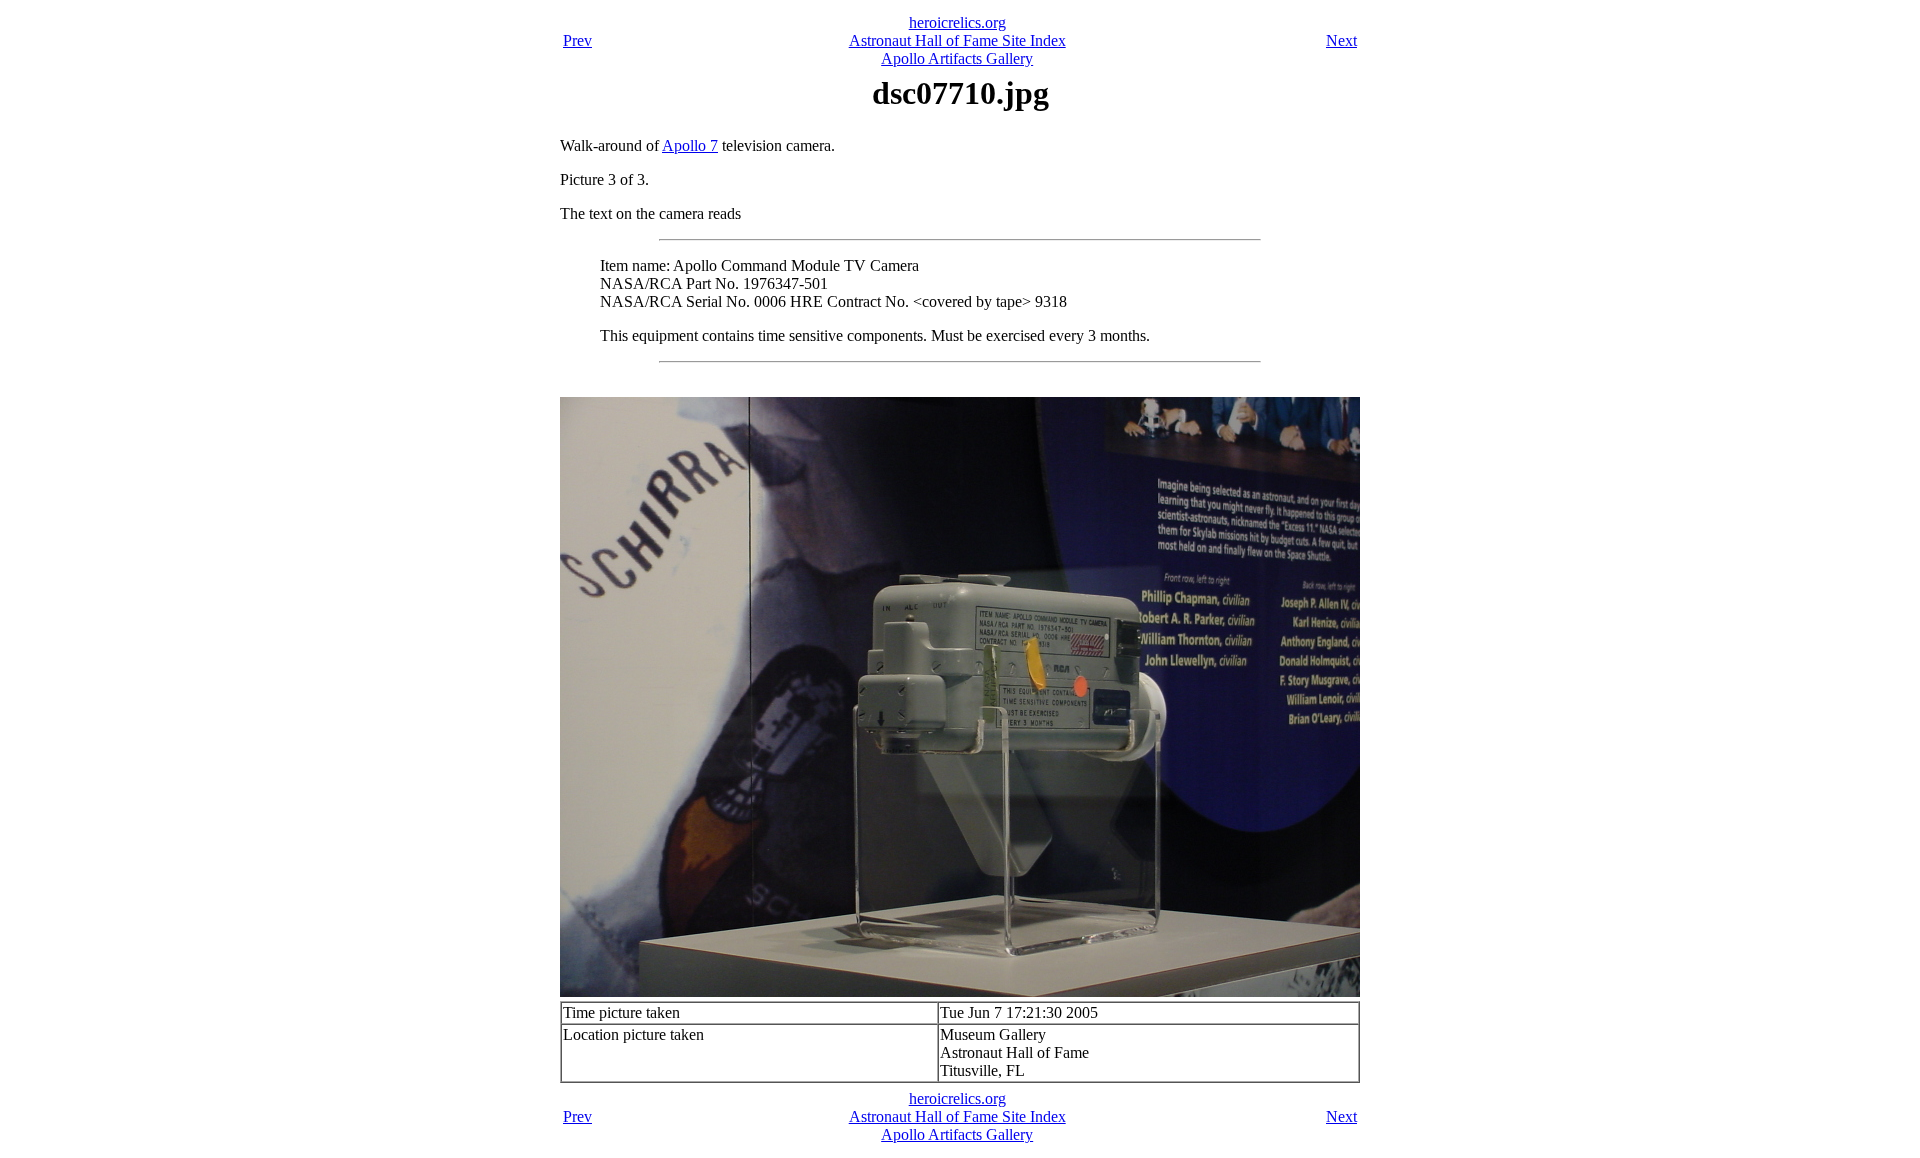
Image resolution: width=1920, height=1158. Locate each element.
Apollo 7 (690, 145)
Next (1341, 40)
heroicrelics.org (957, 22)
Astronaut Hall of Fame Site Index (957, 40)
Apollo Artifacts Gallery (957, 58)
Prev (577, 40)
